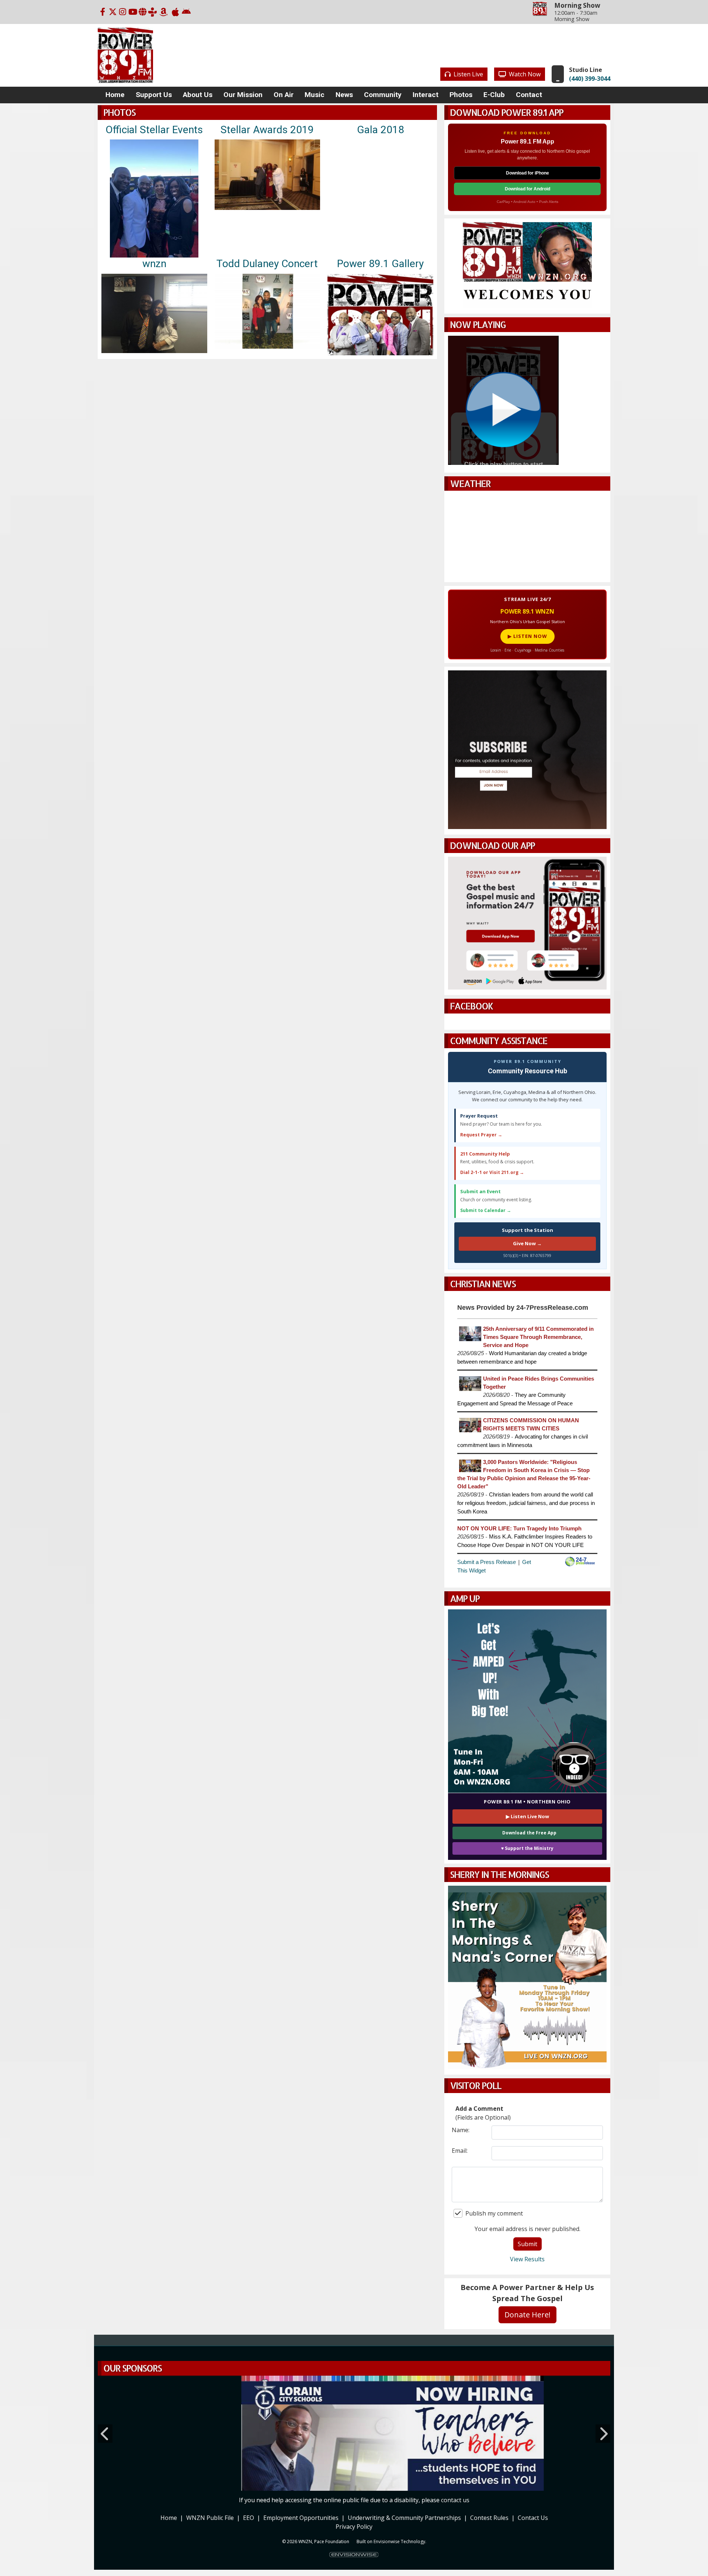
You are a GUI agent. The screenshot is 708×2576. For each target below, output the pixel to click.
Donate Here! (527, 2315)
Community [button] (383, 95)
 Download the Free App (527, 1833)
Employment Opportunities (301, 2517)
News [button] (344, 95)
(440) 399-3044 (590, 79)
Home (169, 2517)
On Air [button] (284, 95)
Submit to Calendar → (486, 1210)
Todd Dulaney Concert (267, 264)
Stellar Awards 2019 (267, 130)
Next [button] (603, 2433)
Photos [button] (461, 95)
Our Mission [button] (243, 95)
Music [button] (315, 95)
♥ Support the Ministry (527, 1848)
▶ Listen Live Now (527, 1816)
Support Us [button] (154, 95)
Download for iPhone (527, 173)
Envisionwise (387, 2540)
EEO (249, 2517)
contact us (455, 2499)
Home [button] (115, 95)
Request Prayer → (481, 1135)
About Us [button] (198, 95)
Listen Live (468, 74)
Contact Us (533, 2517)
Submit (527, 2244)
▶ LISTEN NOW (527, 636)
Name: (461, 2130)
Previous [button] (105, 2433)
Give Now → (527, 1243)
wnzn (154, 264)
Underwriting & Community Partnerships (404, 2517)
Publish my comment (494, 2213)
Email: (460, 2151)
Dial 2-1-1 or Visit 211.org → (492, 1172)
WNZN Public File (210, 2517)
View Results (527, 2259)
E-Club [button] (494, 95)
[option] (354, 2433)
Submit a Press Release (487, 1562)
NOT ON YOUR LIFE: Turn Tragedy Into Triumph (519, 1529)
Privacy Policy (354, 2525)
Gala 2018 (381, 130)
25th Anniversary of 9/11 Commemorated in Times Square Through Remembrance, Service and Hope (538, 1337)
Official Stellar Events (154, 130)
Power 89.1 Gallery (380, 264)
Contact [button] (529, 95)
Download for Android (527, 189)
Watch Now (524, 74)
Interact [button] (426, 95)
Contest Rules (489, 2517)
